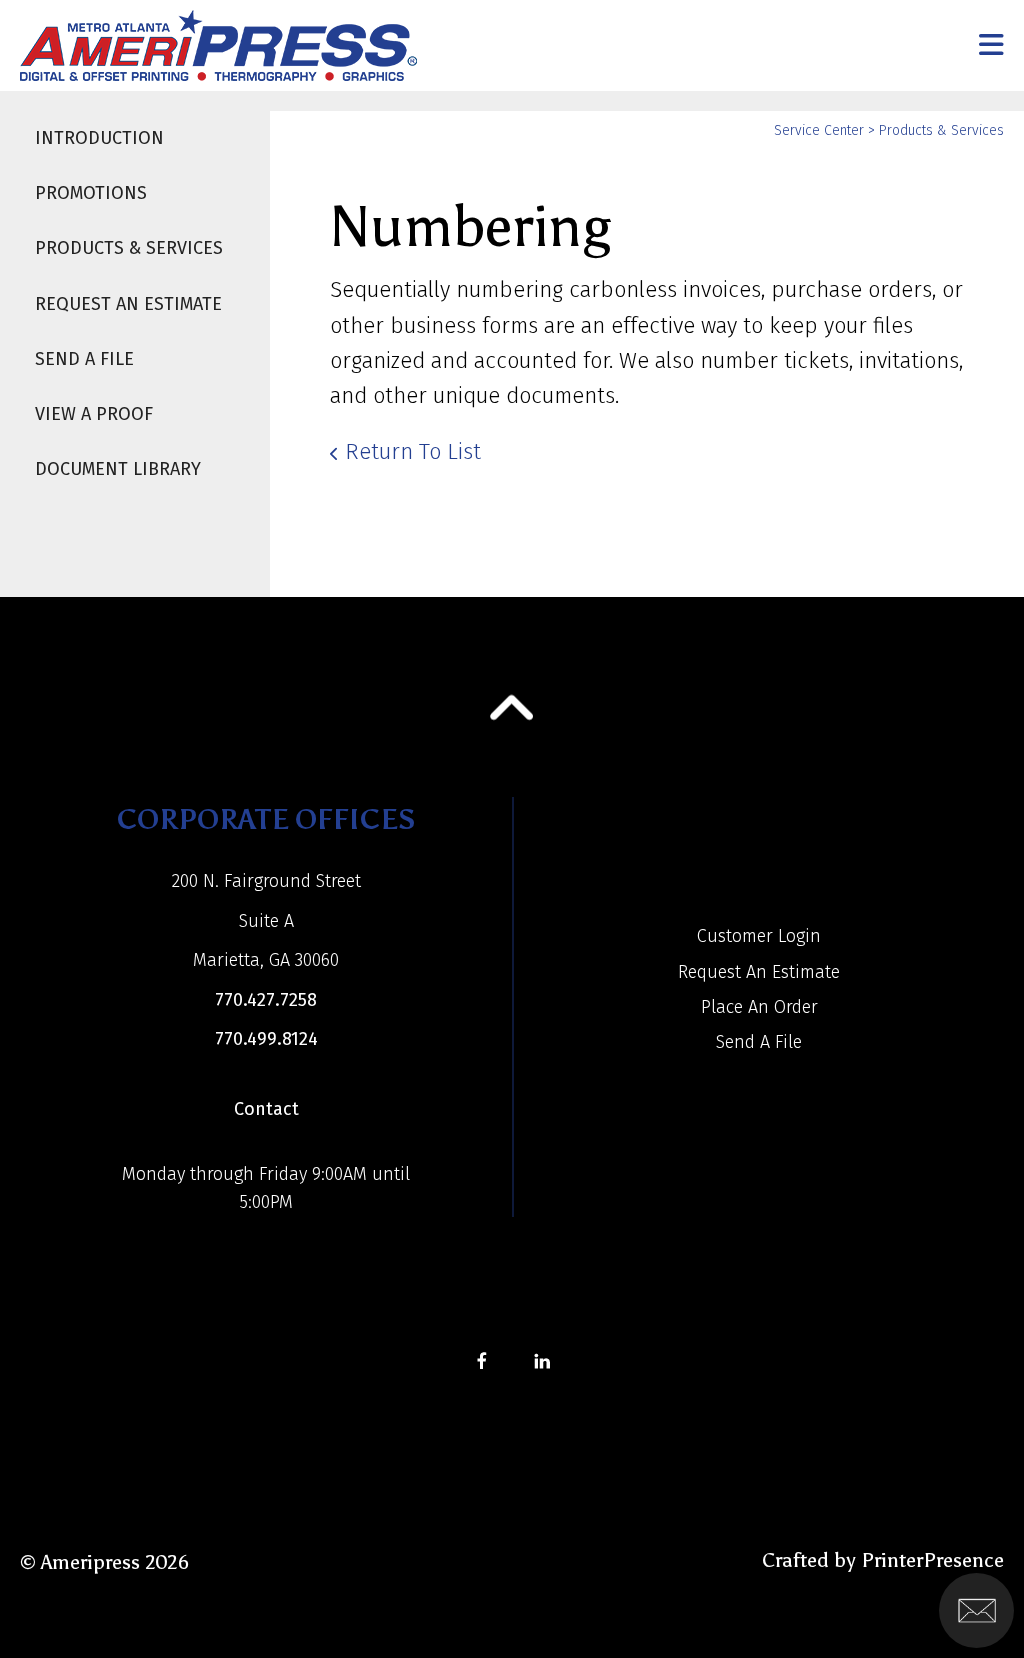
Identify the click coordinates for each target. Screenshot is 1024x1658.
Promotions (91, 193)
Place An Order (759, 1007)
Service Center (819, 130)
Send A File (84, 359)
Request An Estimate (128, 304)
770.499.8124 (266, 1039)
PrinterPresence (932, 1560)
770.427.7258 (266, 1000)
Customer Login (759, 936)
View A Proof (94, 414)
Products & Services (129, 248)
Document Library (118, 469)
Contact (266, 1109)
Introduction (99, 138)
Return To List (413, 451)
